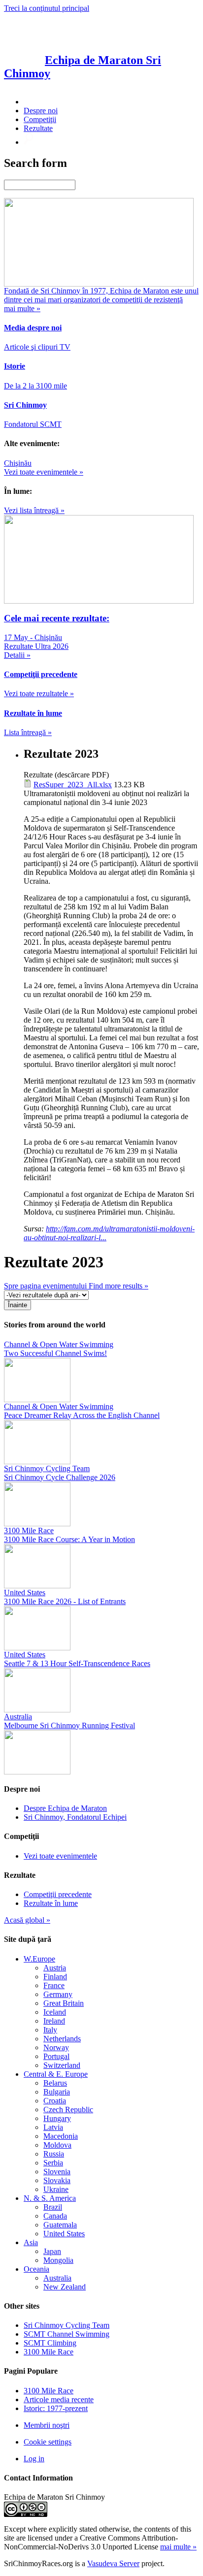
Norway (56, 2047)
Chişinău (18, 463)
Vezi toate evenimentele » (44, 472)
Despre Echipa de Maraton (65, 1808)
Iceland (55, 2012)
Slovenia (57, 2172)
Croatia (55, 2101)
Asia (31, 2242)
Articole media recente (59, 2399)
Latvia (53, 2127)
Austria (55, 1968)
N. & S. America (50, 2198)
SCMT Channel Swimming (67, 2334)
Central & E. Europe (56, 2074)
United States (64, 2234)
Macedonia (61, 2136)
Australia (57, 2278)
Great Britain (64, 2003)
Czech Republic (68, 2109)
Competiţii (40, 119)
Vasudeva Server (113, 2563)
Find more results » (118, 1286)
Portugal (56, 2056)
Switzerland (62, 2065)
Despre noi (41, 111)
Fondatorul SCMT (33, 424)
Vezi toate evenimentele (60, 1856)
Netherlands (62, 2039)
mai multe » (178, 2547)
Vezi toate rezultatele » (39, 693)
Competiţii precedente (58, 1894)
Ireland (54, 2021)
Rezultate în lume (51, 1903)
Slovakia (57, 2180)
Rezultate (38, 128)
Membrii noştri (47, 2425)
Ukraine (56, 2189)
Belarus (55, 2083)
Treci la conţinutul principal (47, 8)
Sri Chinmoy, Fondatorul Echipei (75, 1817)
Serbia (53, 2163)
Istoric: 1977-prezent (56, 2408)
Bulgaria (57, 2092)
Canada (55, 2216)
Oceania (36, 2269)
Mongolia (58, 2260)
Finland (55, 1977)
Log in (34, 2459)
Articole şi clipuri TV (37, 347)
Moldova (57, 2145)
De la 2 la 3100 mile (35, 386)
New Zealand (65, 2287)
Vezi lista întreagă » (34, 510)
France (54, 1985)
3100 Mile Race (49, 2352)
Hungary (57, 2118)
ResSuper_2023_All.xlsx (73, 785)
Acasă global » (27, 1920)
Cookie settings (48, 2442)
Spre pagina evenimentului (46, 1286)
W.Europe (39, 1959)
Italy (50, 2030)
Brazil (53, 2207)
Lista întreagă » (28, 732)
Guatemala (60, 2225)
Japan (52, 2251)
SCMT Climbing (50, 2343)
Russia (54, 2154)
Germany (58, 1994)
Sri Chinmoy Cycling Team (67, 2325)
